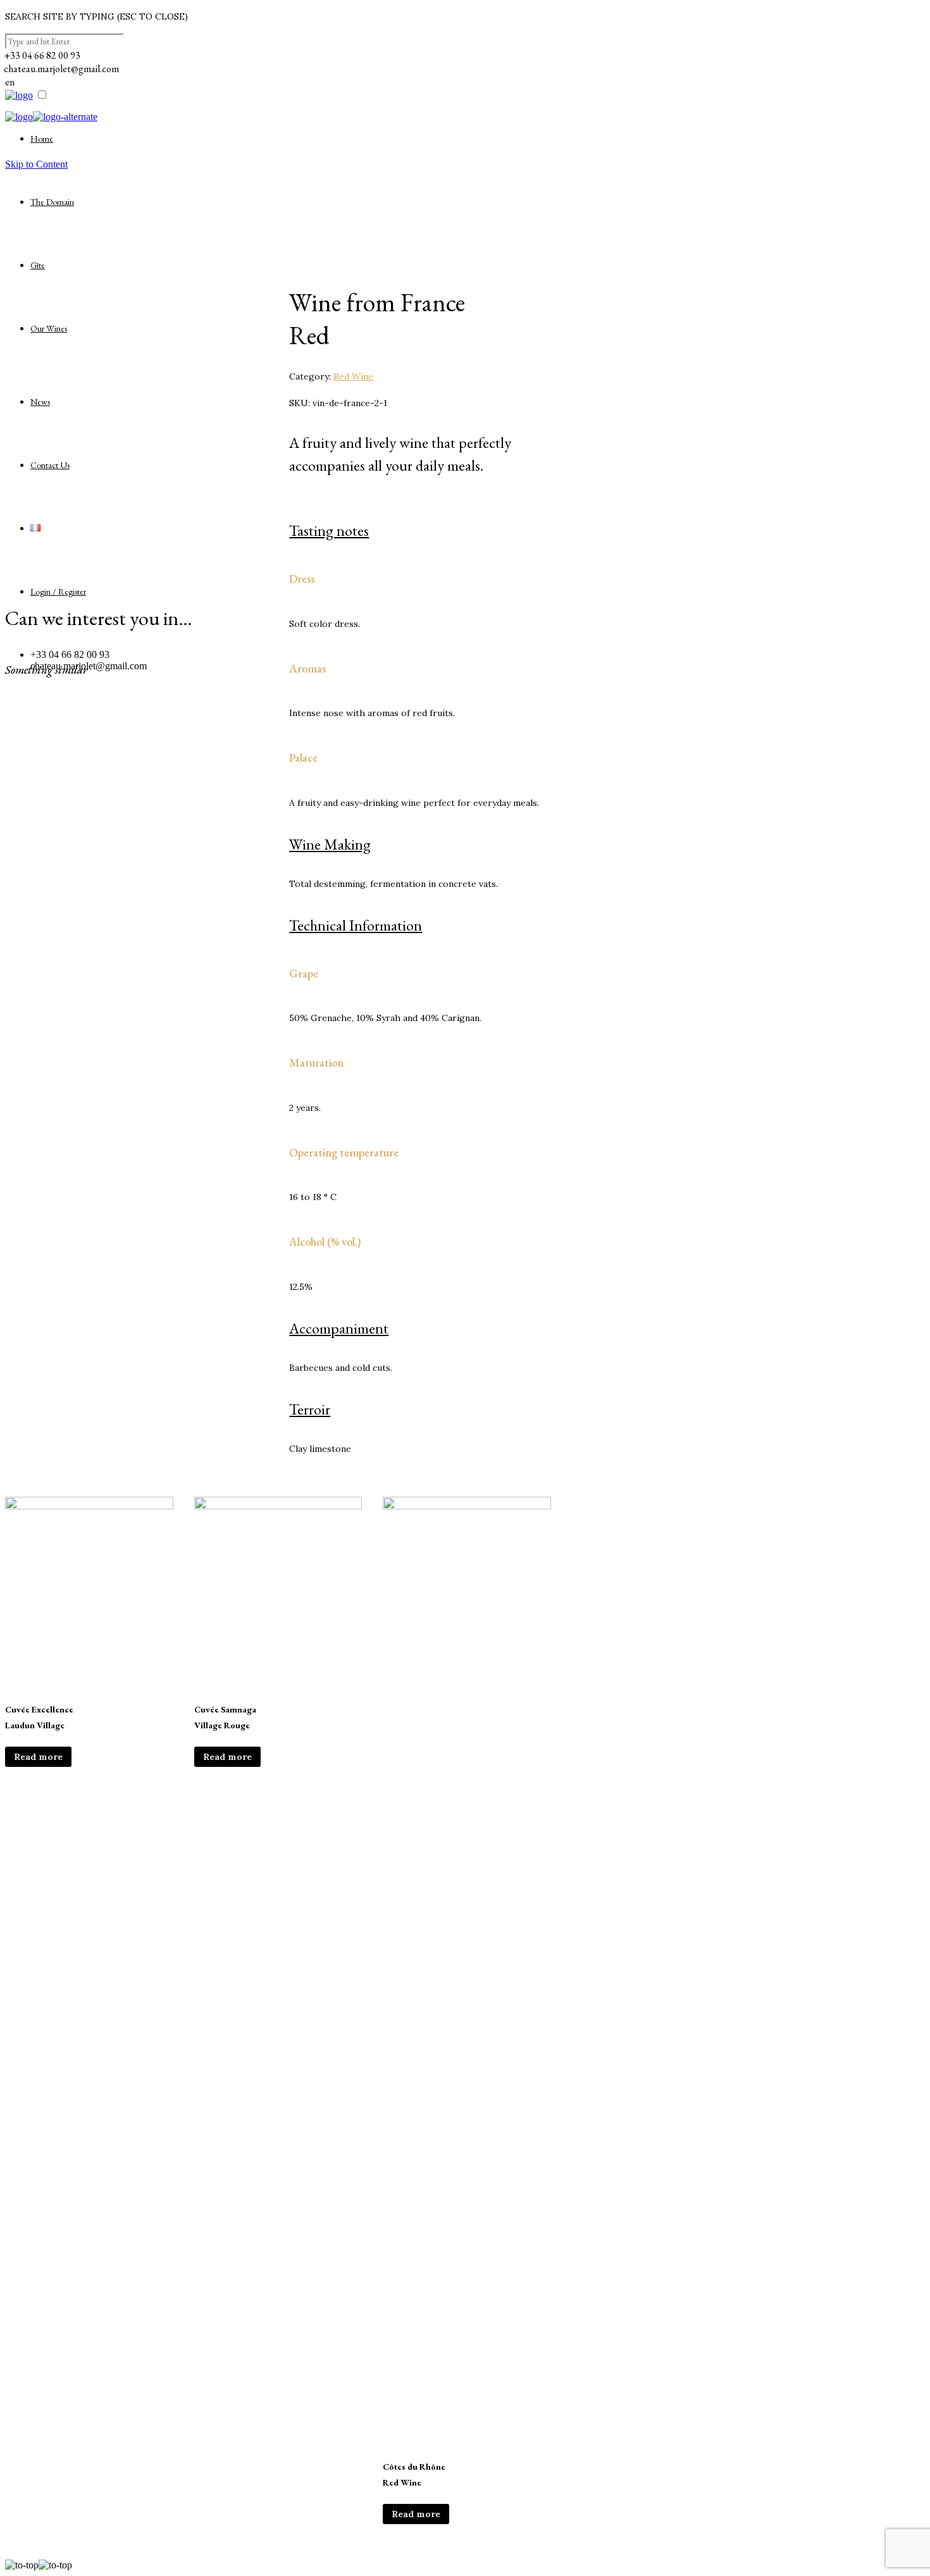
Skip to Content (36, 164)
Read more (38, 1757)
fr (8, 143)
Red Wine (353, 376)
